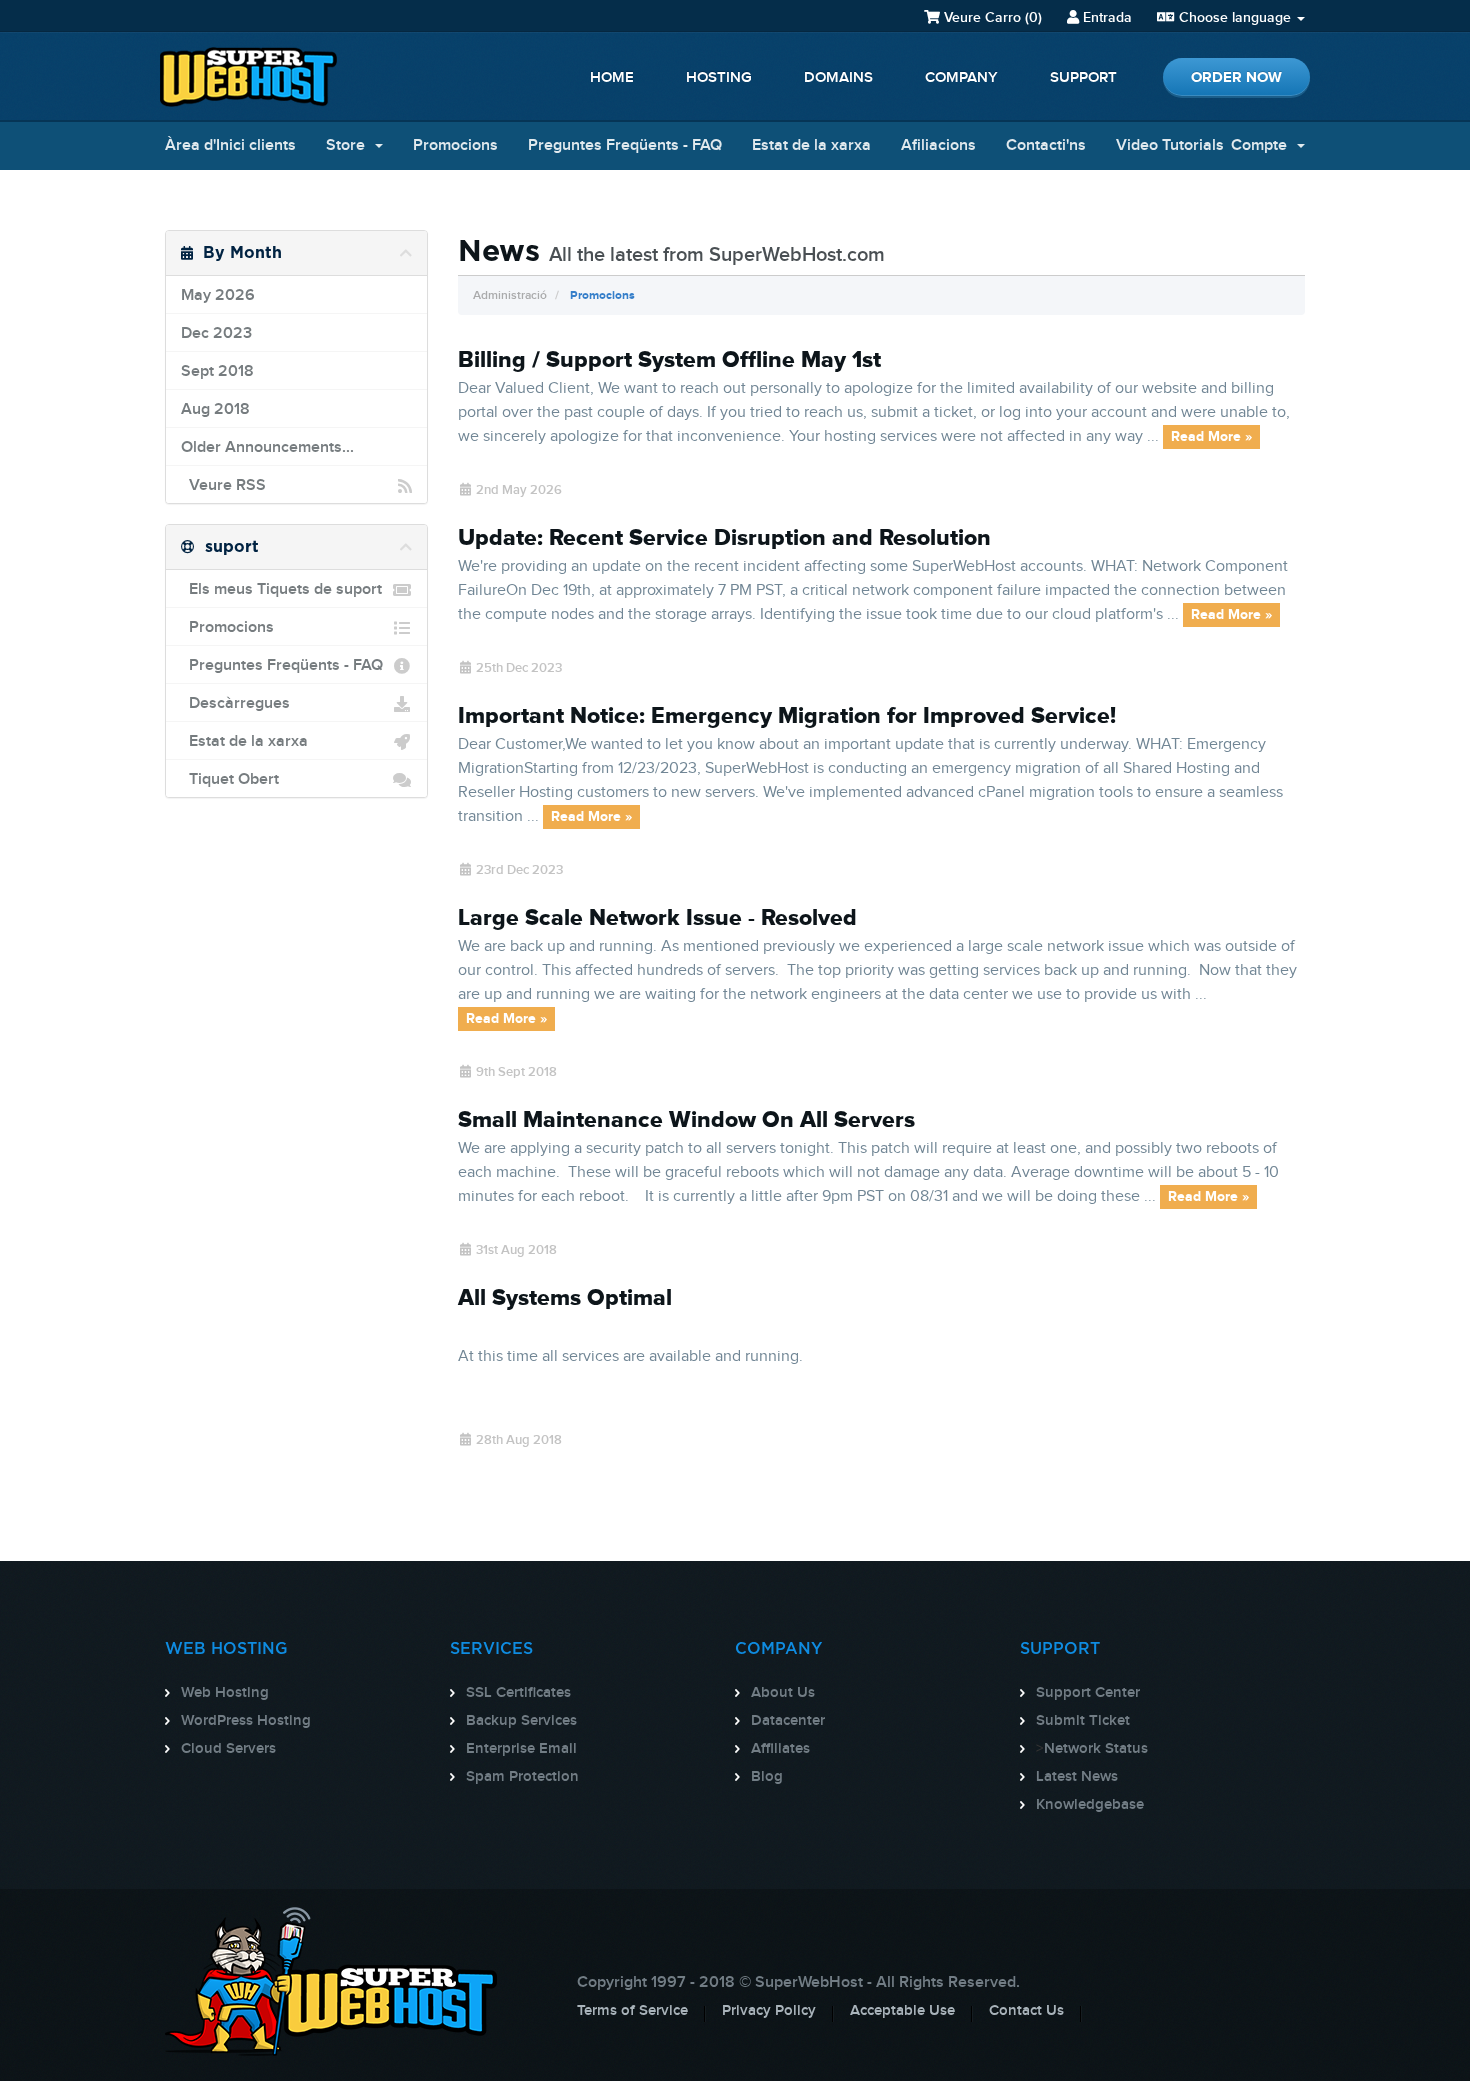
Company (961, 78)
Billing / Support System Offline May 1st (669, 360)
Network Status (1096, 1749)
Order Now (1236, 77)
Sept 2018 (217, 371)
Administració (510, 295)
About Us (783, 1693)
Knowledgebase (1090, 1805)
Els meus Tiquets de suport (281, 589)
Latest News (1077, 1777)
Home (612, 78)
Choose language (1235, 17)
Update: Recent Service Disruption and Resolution (724, 538)
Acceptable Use (902, 2011)
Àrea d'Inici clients (230, 145)
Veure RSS (223, 485)
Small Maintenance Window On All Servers (686, 1120)
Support (1083, 78)
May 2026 (218, 295)
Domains (838, 78)
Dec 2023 (216, 333)
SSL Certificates (518, 1693)
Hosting (719, 78)
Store (349, 145)
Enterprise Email (521, 1749)
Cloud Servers (228, 1749)
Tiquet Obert (230, 779)
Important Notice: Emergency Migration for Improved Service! (787, 716)
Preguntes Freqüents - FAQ (625, 145)
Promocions (455, 145)
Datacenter (788, 1721)
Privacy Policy (769, 2011)
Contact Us (1026, 2011)
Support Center (1088, 1693)
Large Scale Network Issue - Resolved (657, 918)
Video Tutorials (1170, 145)
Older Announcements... (267, 447)
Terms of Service (632, 2011)
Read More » (1211, 437)
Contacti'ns (1046, 145)
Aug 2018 (215, 409)
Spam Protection (522, 1777)
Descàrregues (235, 703)
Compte (1263, 145)
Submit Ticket (1083, 1721)
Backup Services (521, 1721)
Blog (767, 1777)
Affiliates (780, 1749)
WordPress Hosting (246, 1721)
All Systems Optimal (565, 1298)
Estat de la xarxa (811, 145)
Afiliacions (938, 145)
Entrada (1105, 17)
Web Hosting (225, 1693)
